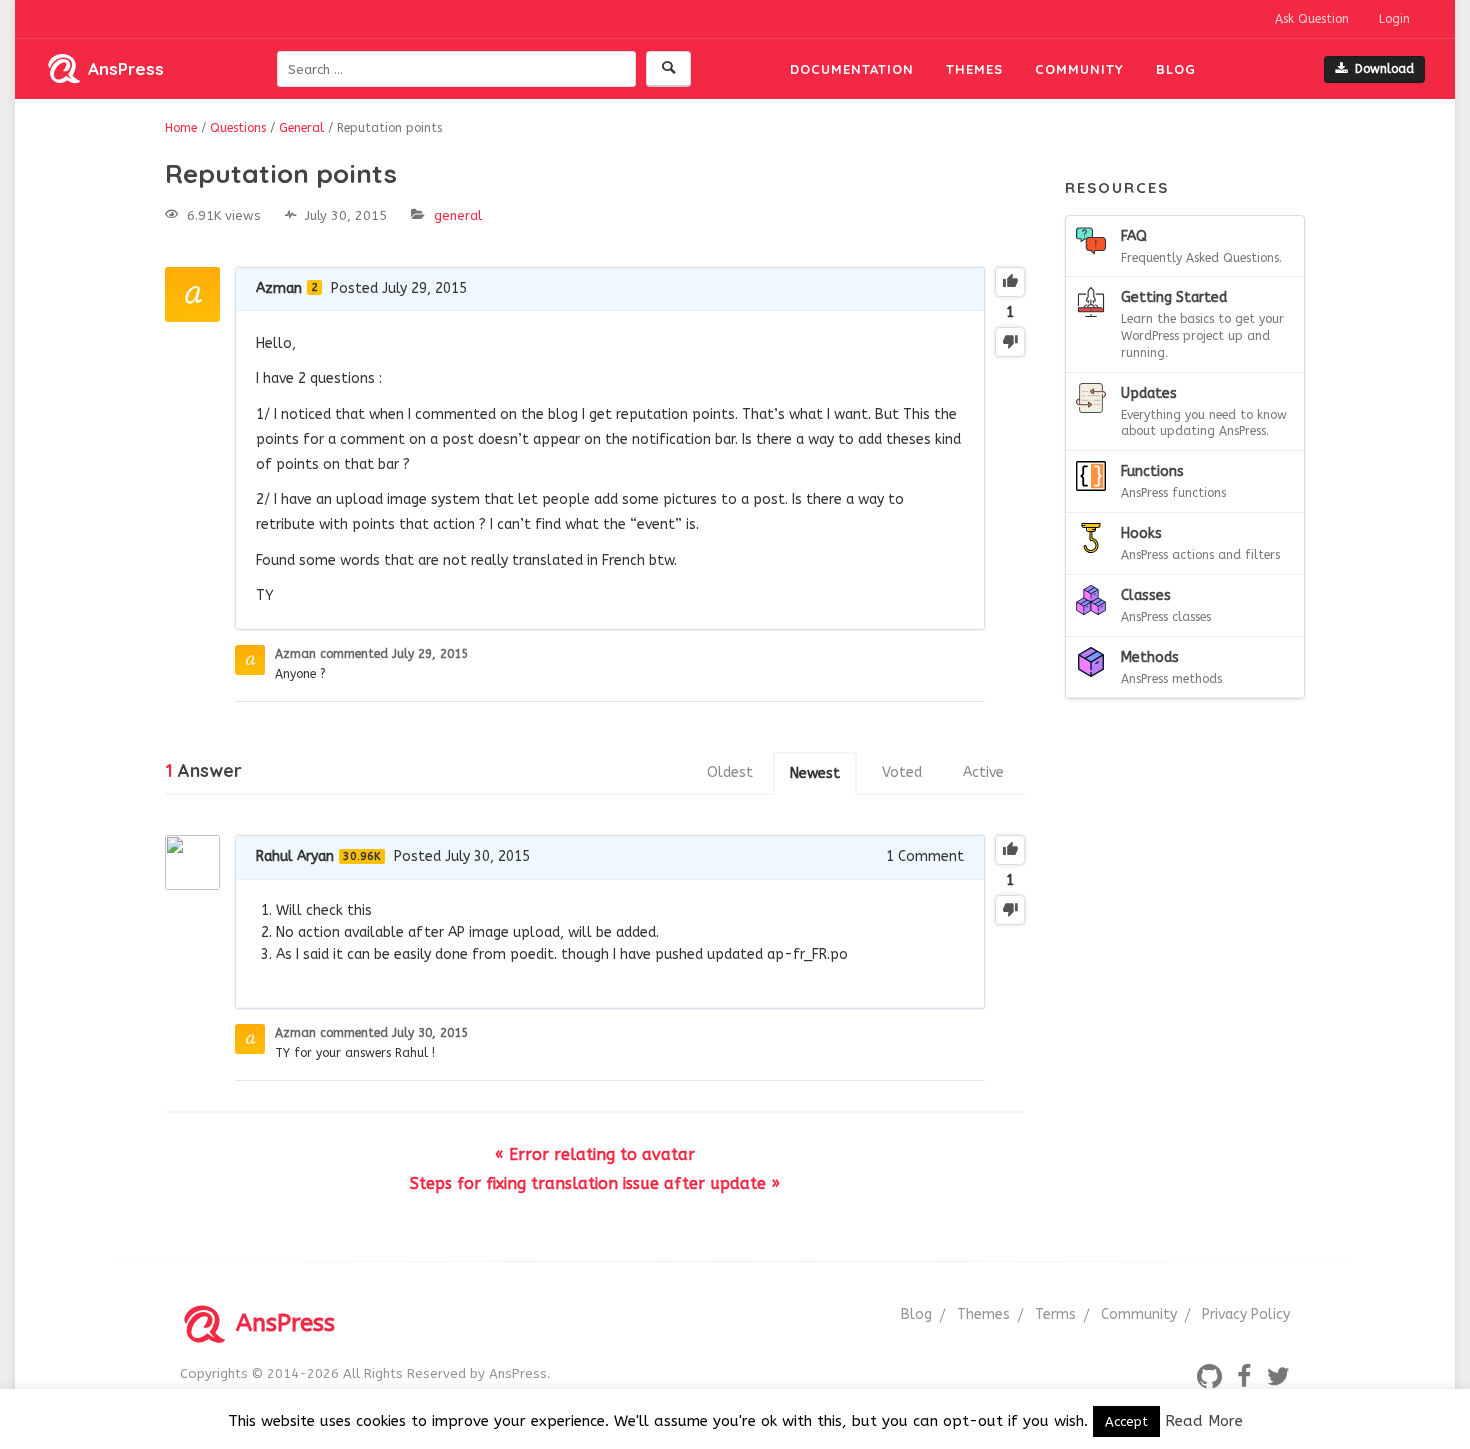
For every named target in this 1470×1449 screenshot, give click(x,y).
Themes (974, 69)
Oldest (730, 772)
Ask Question (1312, 19)
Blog (1176, 69)
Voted (902, 772)
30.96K (362, 856)
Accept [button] (1126, 1421)
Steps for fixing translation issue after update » (595, 1183)
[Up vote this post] (1010, 282)
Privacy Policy (1246, 1314)
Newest (815, 773)
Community (1079, 69)
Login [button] (1394, 19)
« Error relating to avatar (595, 1154)
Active (983, 772)
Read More (1204, 1421)
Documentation (852, 69)
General (458, 215)
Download (1384, 69)
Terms (1055, 1314)
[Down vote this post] (1010, 342)
